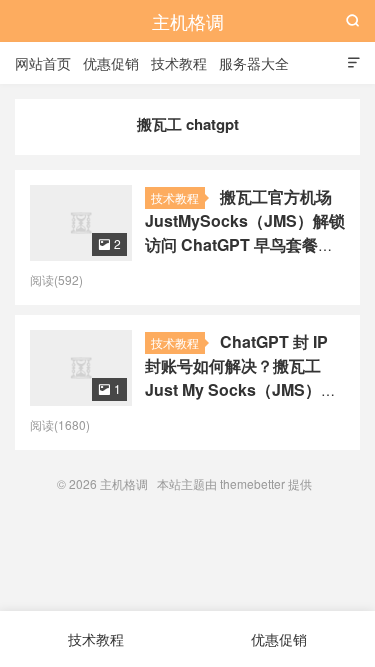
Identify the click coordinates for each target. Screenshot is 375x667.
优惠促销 (111, 63)
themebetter (252, 483)
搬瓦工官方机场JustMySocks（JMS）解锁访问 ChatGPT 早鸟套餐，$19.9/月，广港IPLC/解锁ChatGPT (245, 244)
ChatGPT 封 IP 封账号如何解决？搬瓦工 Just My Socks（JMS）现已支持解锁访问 (241, 377)
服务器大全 (254, 63)
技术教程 (179, 63)
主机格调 (188, 21)
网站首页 (43, 63)
